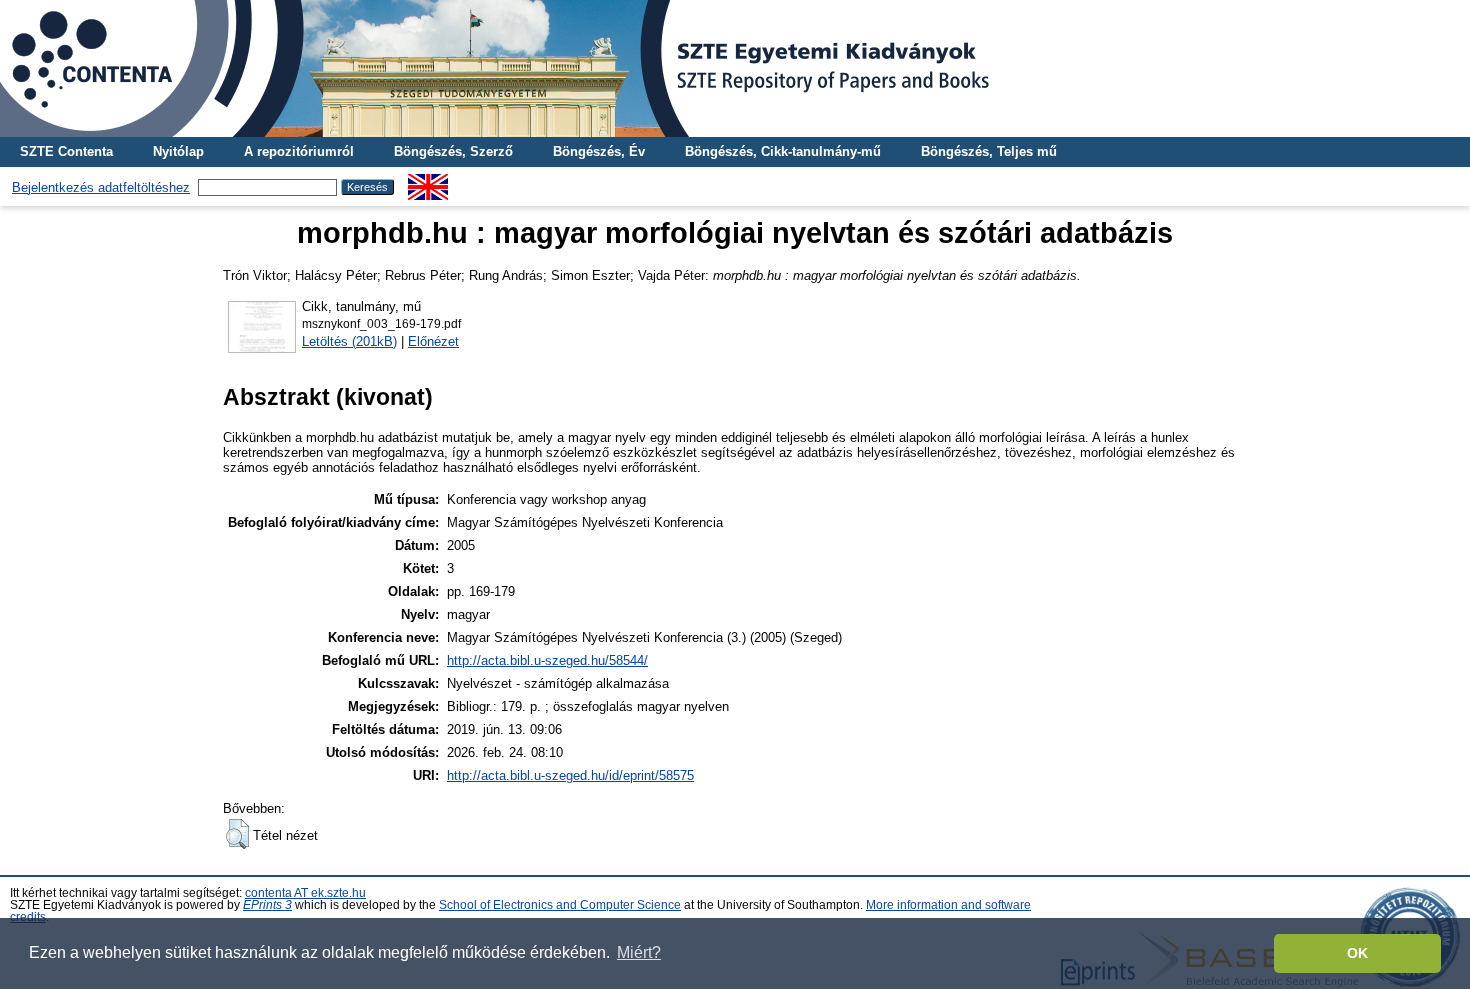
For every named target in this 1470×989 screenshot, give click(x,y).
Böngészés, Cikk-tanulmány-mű (783, 151)
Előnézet (433, 341)
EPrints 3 (267, 905)
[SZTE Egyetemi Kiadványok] (735, 68)
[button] (237, 834)
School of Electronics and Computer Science (560, 905)
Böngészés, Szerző (453, 151)
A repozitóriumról (299, 151)
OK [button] (1357, 953)
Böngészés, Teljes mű (989, 151)
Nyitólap (178, 151)
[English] (428, 181)
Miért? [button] (639, 952)
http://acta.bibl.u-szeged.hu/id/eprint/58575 (570, 775)
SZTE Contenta (66, 151)
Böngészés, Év (599, 151)
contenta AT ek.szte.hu (305, 893)
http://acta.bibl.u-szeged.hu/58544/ (547, 660)
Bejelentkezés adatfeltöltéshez (101, 187)
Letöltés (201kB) (349, 341)
